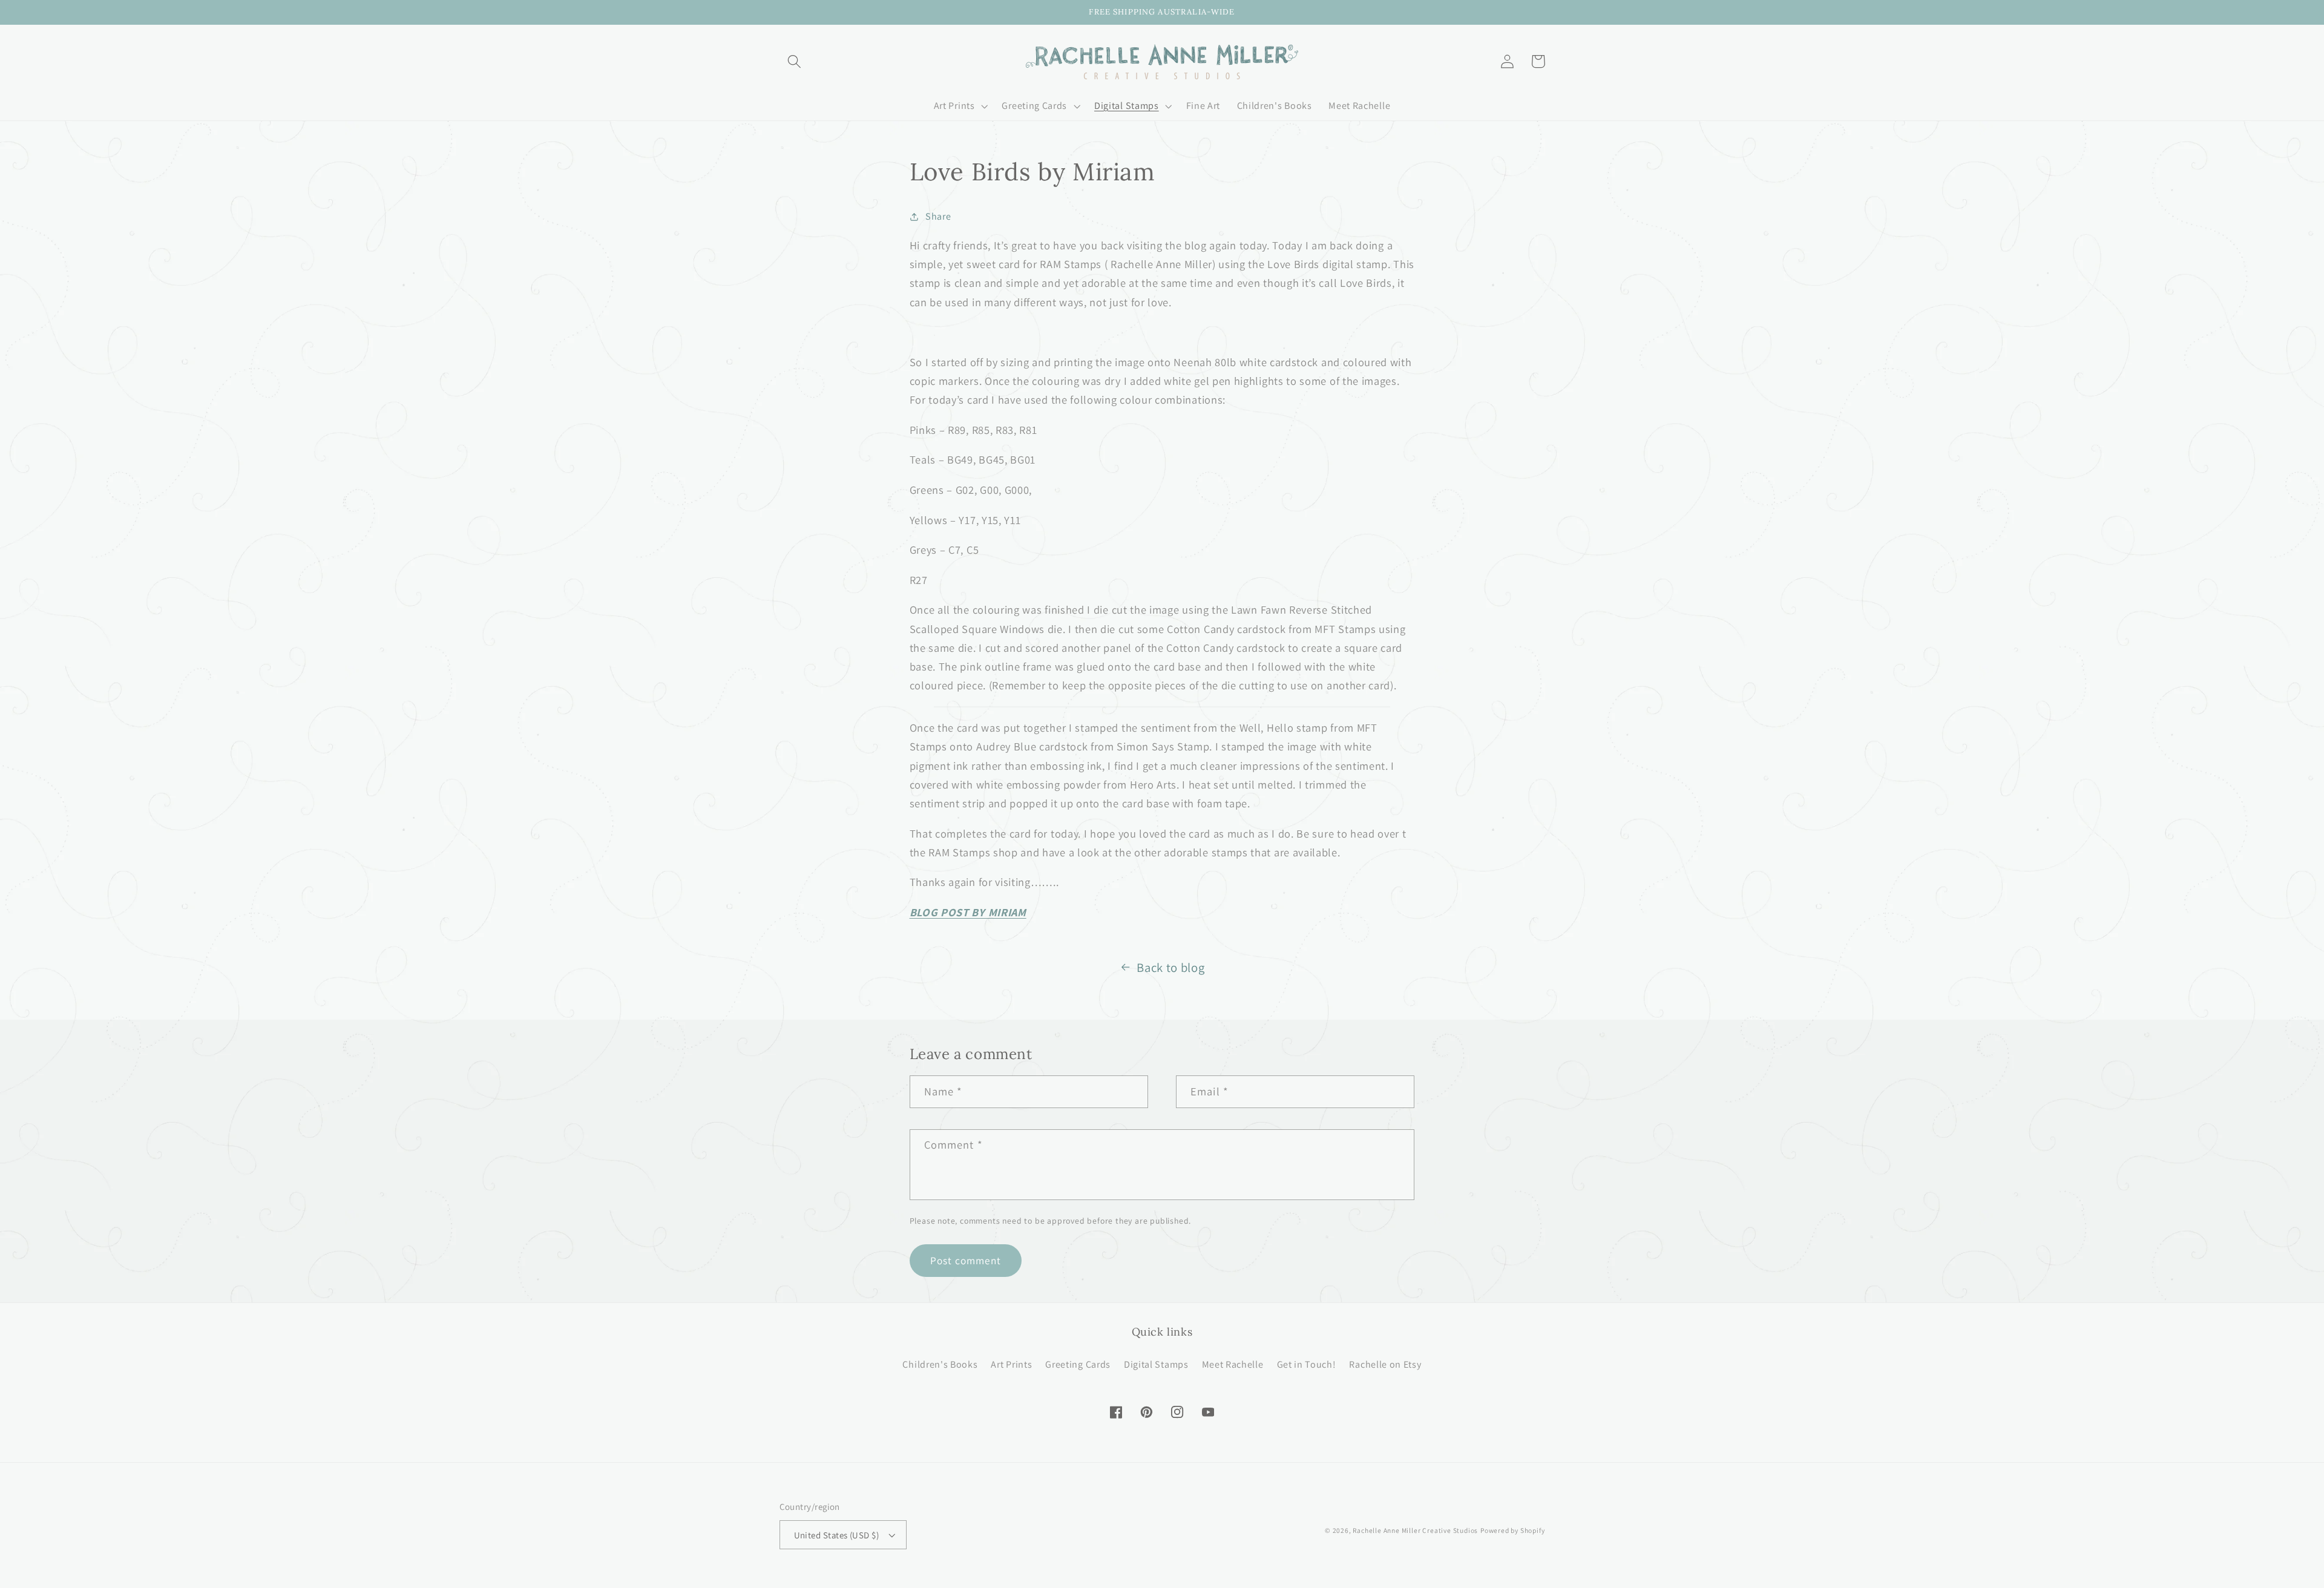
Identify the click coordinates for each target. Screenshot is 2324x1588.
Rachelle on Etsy (1385, 1364)
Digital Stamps (1156, 1364)
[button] (795, 61)
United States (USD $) (837, 1535)
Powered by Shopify (1513, 1530)
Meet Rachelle (1233, 1364)
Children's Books (940, 1364)
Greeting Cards (1078, 1364)
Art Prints (1011, 1364)
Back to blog (1170, 967)
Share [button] (938, 216)
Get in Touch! (1307, 1364)
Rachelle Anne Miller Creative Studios (1415, 1530)
